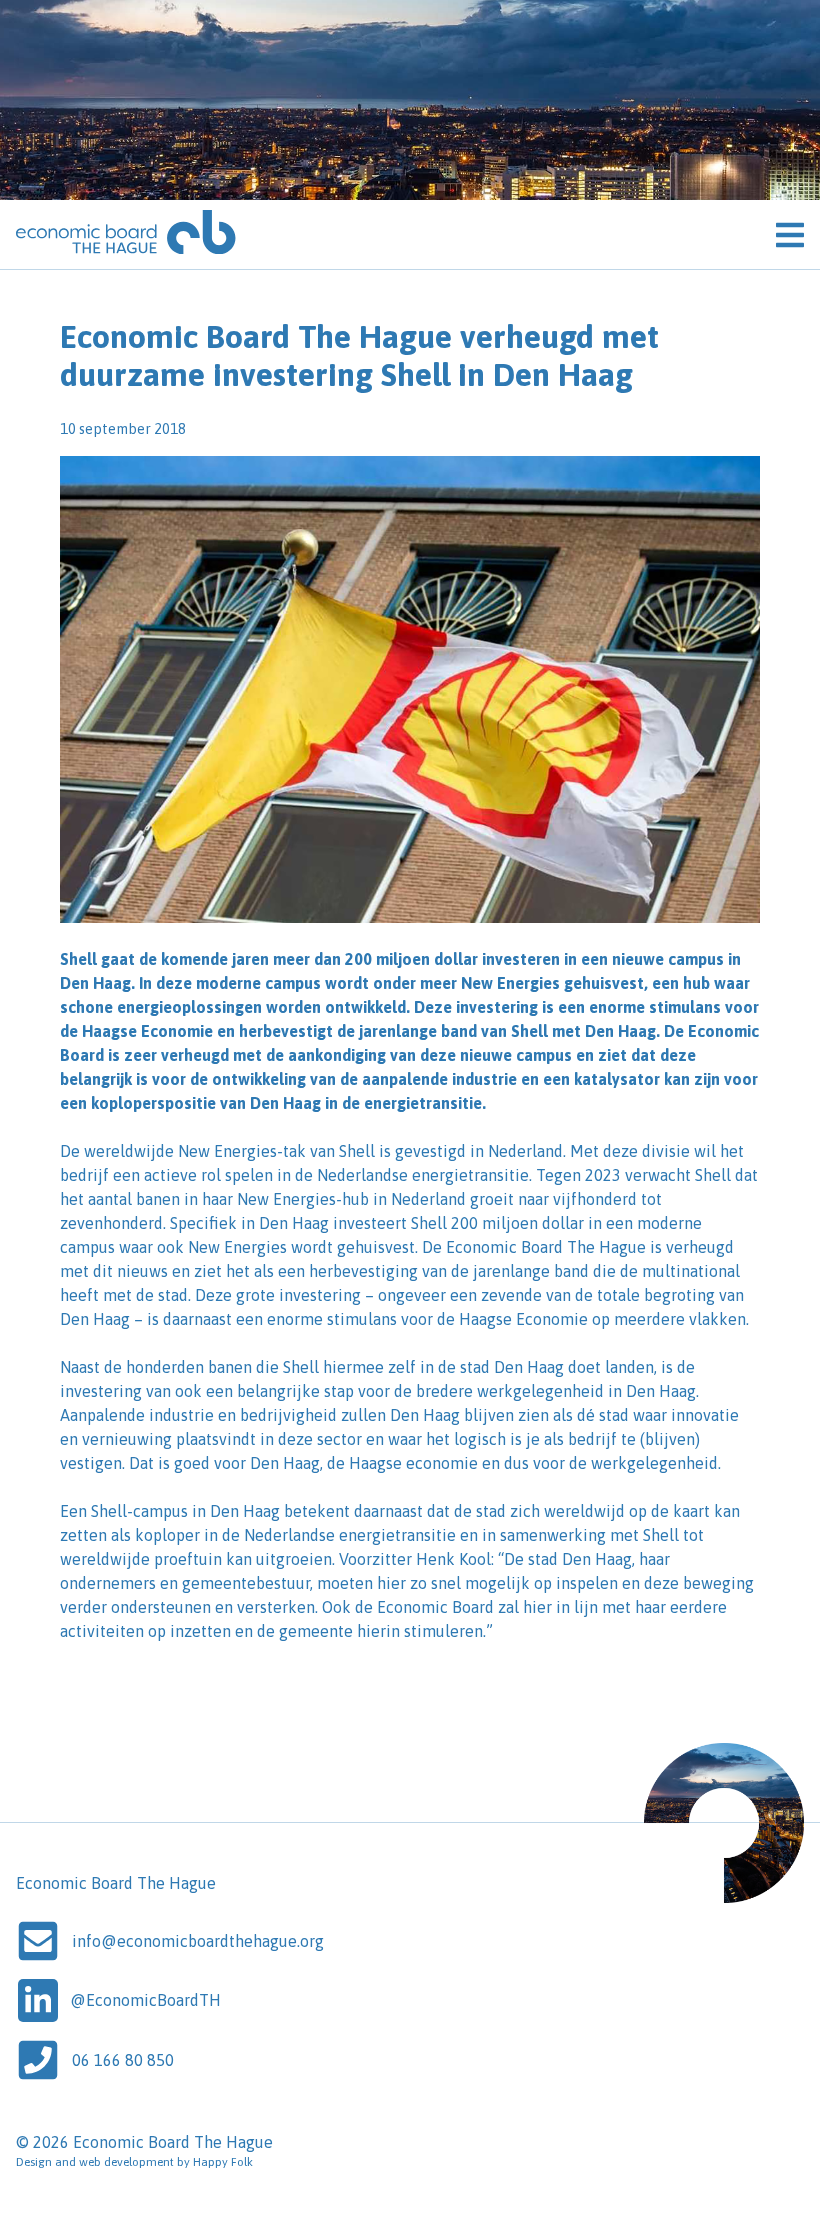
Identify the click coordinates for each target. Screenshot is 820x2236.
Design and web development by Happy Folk (134, 2162)
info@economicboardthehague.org (198, 1941)
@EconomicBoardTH (145, 2000)
